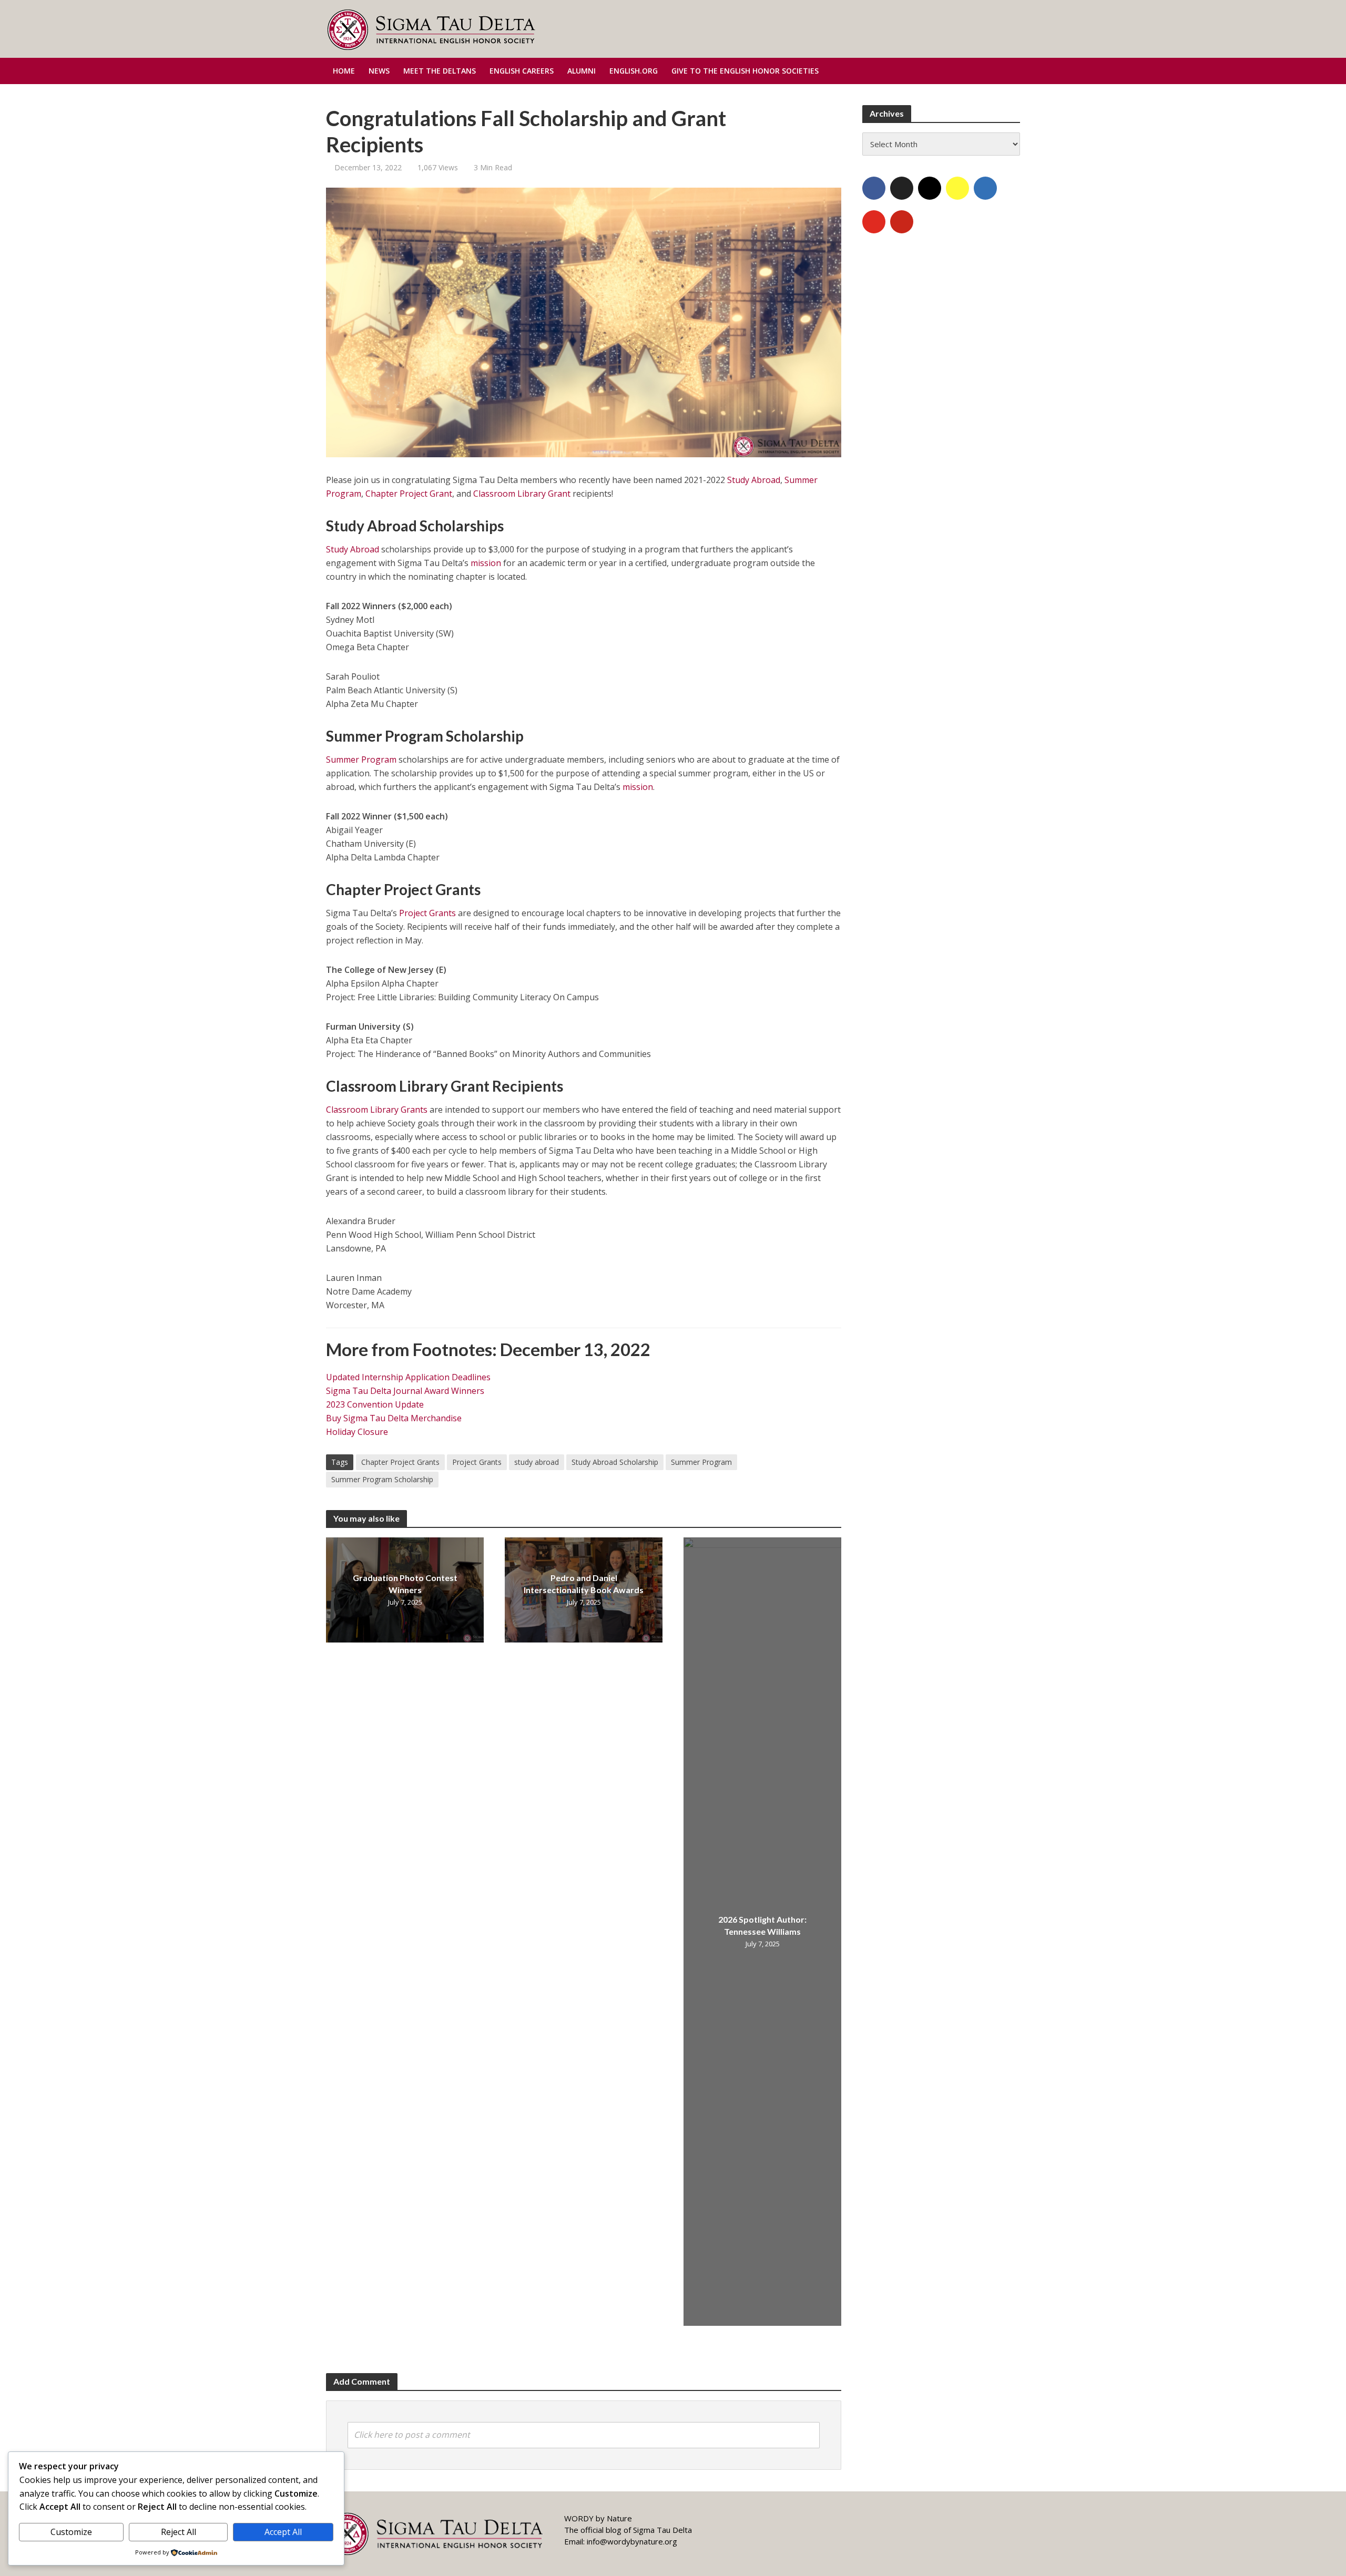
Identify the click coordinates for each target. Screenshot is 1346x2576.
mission (486, 563)
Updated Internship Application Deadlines (408, 1377)
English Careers (522, 71)
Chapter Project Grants (400, 1462)
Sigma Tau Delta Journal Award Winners (405, 1391)
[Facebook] (874, 188)
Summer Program (361, 760)
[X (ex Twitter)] (902, 188)
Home (344, 71)
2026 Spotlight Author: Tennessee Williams (762, 1925)
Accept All (283, 2532)
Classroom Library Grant (522, 494)
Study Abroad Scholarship (615, 1462)
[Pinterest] (902, 222)
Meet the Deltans (440, 71)
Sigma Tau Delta (662, 2530)
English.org (634, 71)
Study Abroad (754, 480)
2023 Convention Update (375, 1404)
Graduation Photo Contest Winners (405, 1584)
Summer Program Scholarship (382, 1479)
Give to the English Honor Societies (745, 71)
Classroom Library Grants (377, 1110)
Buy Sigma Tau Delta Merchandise (394, 1418)
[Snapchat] (957, 188)
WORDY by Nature (598, 2518)
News (379, 71)
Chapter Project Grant (409, 494)
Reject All (179, 2532)
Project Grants (427, 913)
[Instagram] (930, 188)
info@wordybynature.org (632, 2541)
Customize (71, 2532)
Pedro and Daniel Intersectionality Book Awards (584, 1584)
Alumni (582, 71)
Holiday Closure (357, 1432)
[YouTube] (874, 222)
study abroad (537, 1462)
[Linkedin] (985, 188)
